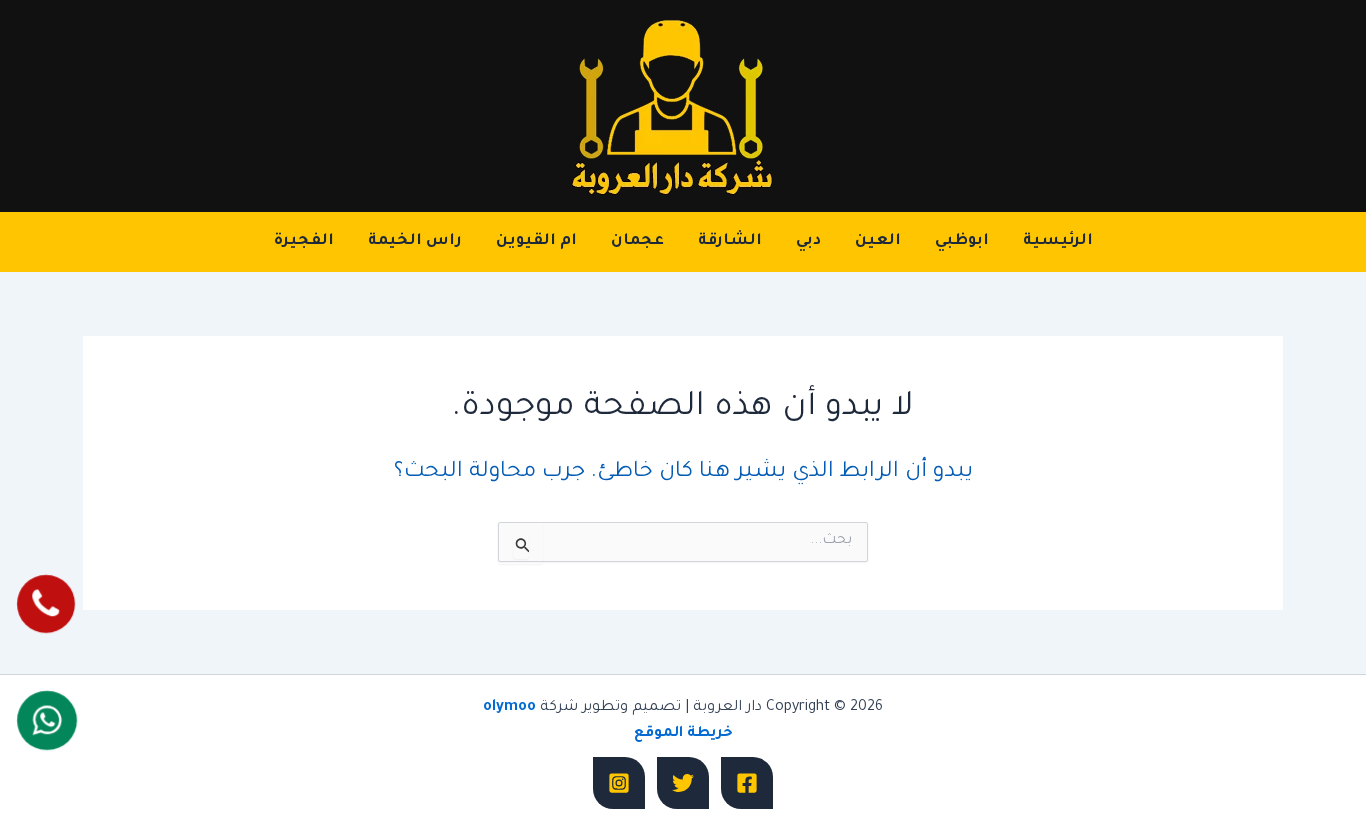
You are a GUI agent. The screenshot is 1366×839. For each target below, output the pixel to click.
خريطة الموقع (683, 734)
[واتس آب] (46, 721)
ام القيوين (536, 241)
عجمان (637, 241)
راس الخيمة (415, 241)
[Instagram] (619, 783)
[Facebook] (747, 783)
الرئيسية (1058, 241)
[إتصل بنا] (45, 603)
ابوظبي (962, 241)
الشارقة (730, 241)
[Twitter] (683, 783)
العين (878, 241)
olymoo (509, 708)
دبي (808, 241)
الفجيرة (304, 241)
